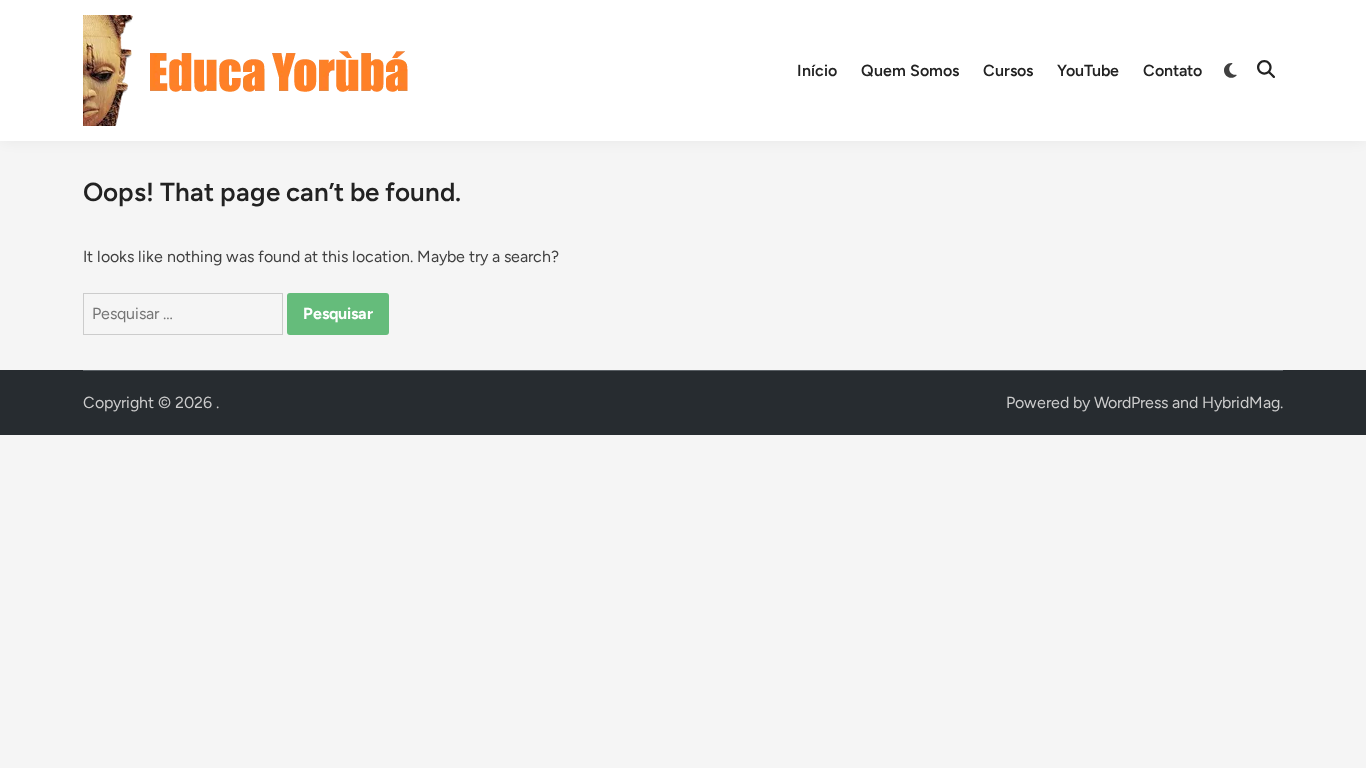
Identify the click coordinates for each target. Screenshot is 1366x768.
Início (817, 70)
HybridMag (1241, 402)
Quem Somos (910, 70)
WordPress (1131, 402)
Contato (1172, 70)
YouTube (1088, 70)
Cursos (1008, 70)
